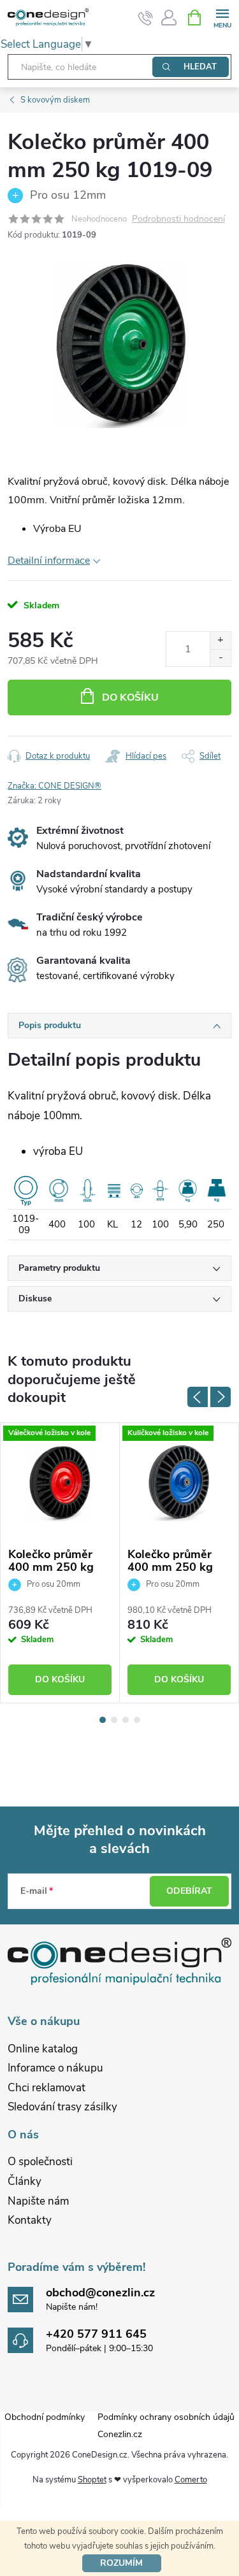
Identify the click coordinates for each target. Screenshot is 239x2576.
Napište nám (38, 2201)
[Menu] (222, 17)
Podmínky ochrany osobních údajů (166, 2417)
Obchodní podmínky (45, 2417)
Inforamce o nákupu (55, 2068)
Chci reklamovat (47, 2088)
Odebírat (189, 1891)
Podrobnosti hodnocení (178, 219)
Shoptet (92, 2480)
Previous (198, 1397)
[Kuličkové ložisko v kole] (179, 1482)
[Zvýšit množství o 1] (220, 640)
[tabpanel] (60, 1563)
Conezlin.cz (120, 2434)
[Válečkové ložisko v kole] (60, 1482)
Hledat (200, 67)
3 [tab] (126, 1720)
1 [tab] (103, 1720)
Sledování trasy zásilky (62, 2107)
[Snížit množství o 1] (220, 658)
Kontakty (30, 2220)
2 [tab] (114, 1720)
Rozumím (121, 2563)
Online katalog (43, 2049)
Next (221, 1397)
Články (25, 2181)
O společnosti (40, 2162)
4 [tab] (137, 1720)
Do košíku (130, 698)
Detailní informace (49, 561)
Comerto (191, 2480)
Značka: (54, 786)
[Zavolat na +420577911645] (146, 18)
